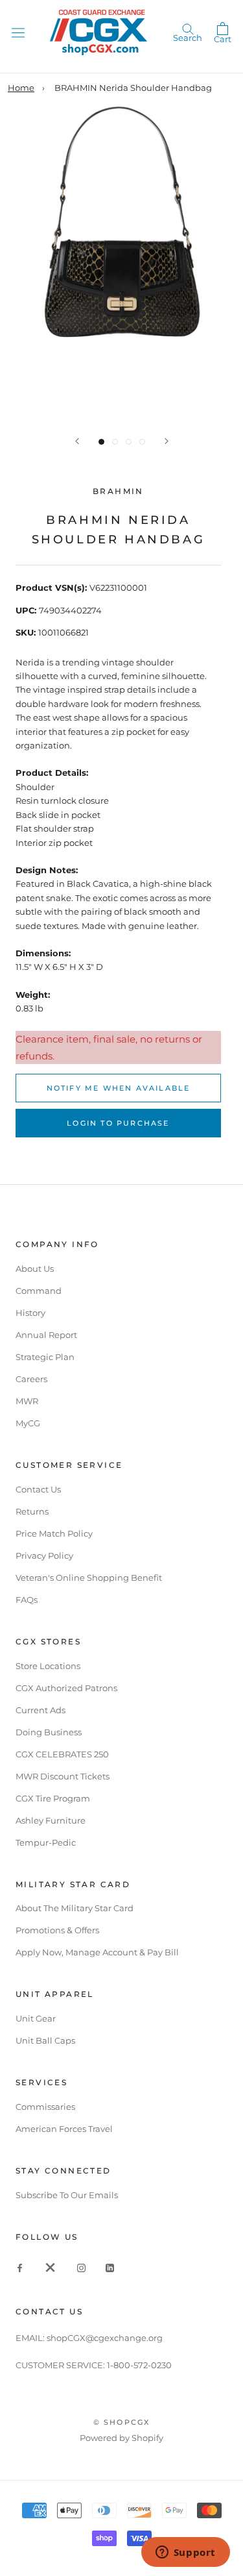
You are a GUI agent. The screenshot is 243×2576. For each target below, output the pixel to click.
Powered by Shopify (121, 2438)
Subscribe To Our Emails (67, 2195)
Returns (32, 1511)
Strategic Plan (45, 1357)
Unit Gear (36, 2018)
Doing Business (49, 1732)
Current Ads (40, 1710)
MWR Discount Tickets (63, 1776)
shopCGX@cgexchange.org (105, 2338)
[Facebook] (20, 2267)
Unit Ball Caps (45, 2040)
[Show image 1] (101, 442)
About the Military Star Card (75, 1908)
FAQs (27, 1600)
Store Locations (48, 1666)
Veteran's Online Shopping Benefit (89, 1578)
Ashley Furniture (51, 1820)
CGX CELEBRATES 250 (62, 1754)
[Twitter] (51, 2267)
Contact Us (38, 1489)
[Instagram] (81, 2267)
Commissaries (45, 2107)
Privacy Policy (44, 1555)
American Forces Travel (64, 2129)
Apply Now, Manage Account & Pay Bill (97, 1952)
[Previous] (77, 441)
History (30, 1313)
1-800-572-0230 (139, 2365)
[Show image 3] (129, 442)
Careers (31, 1379)
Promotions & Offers (57, 1930)
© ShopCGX (122, 2422)
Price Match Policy (54, 1533)
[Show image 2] (115, 442)
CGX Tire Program (53, 1798)
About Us (35, 1269)
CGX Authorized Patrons (66, 1688)
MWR (27, 1401)
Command (39, 1291)
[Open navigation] (18, 32)
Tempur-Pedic (46, 1842)
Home (21, 88)
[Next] (167, 441)
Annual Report (46, 1335)
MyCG (28, 1423)
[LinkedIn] (110, 2267)
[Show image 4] (142, 442)
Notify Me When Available (119, 1088)
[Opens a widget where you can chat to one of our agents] (185, 2553)
